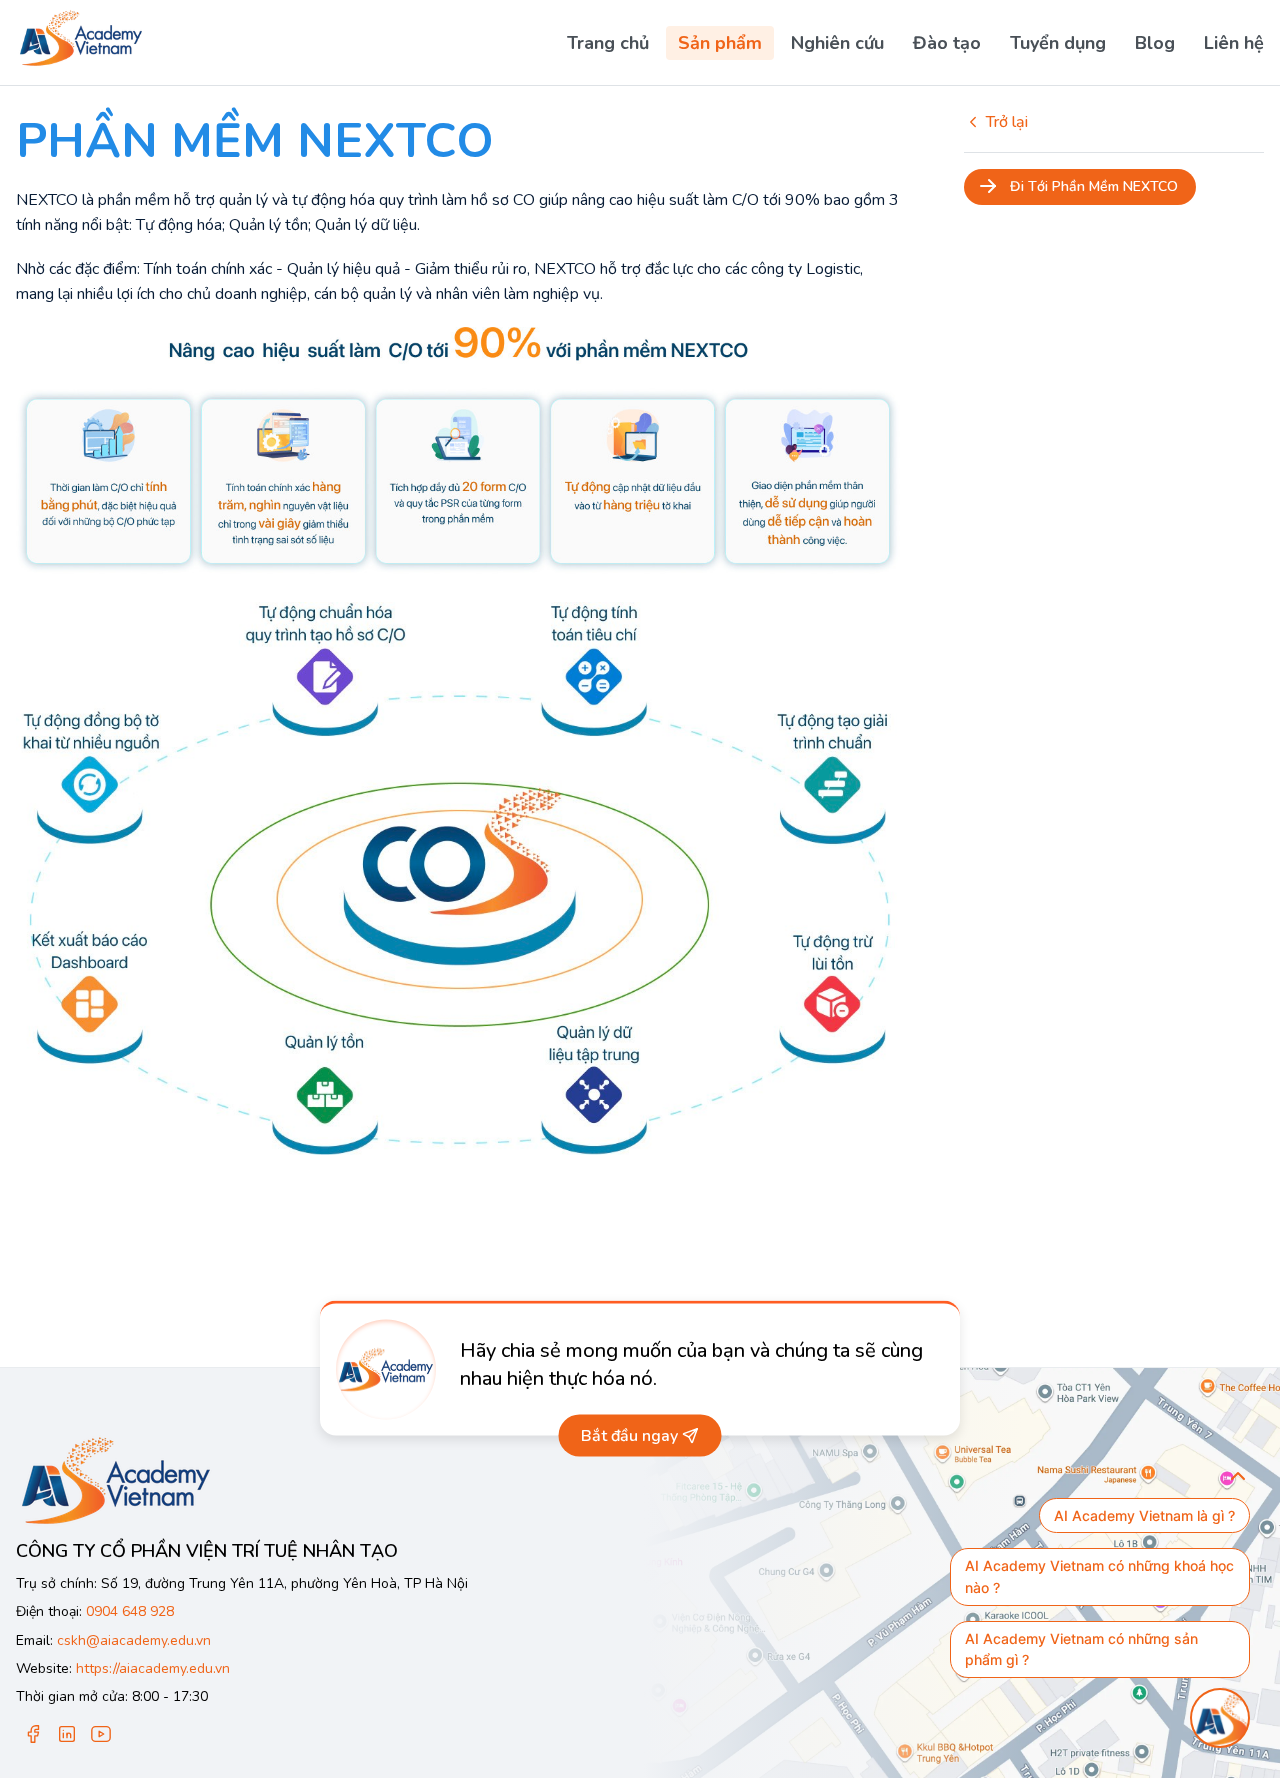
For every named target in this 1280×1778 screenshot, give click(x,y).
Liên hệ (1234, 43)
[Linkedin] (67, 1735)
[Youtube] (101, 1735)
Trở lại (1007, 122)
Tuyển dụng (1058, 43)
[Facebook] (33, 1735)
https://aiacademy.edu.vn (153, 1668)
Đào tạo (947, 43)
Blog (1155, 43)
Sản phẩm (720, 43)
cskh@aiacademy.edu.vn (134, 1640)
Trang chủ (608, 43)
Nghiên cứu (837, 43)
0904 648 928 (130, 1611)
